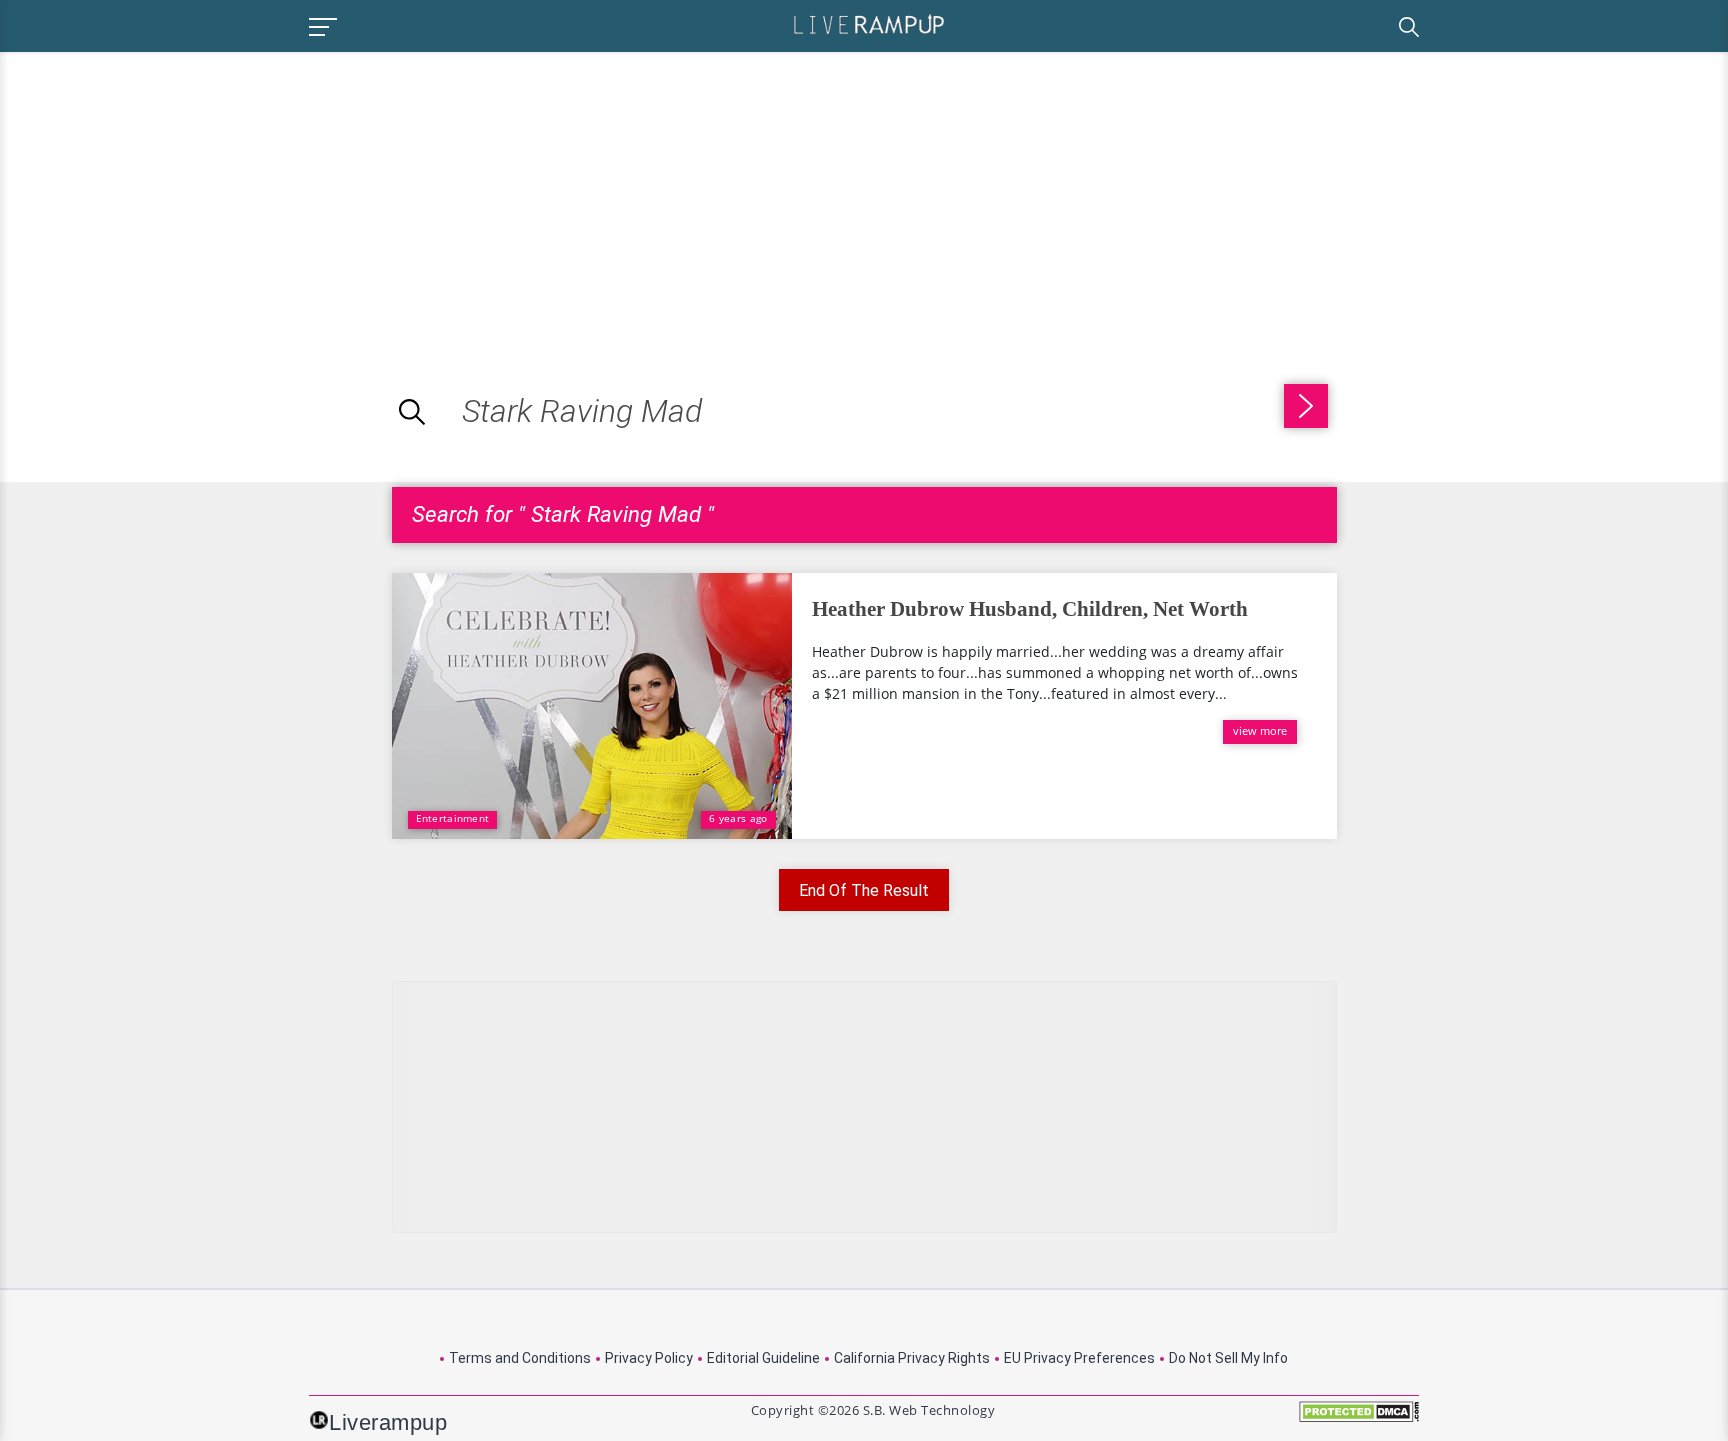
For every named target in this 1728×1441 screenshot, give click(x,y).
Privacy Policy (649, 1358)
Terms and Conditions (520, 1358)
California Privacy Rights (912, 1358)
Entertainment (453, 818)
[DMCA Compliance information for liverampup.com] (1359, 1418)
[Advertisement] (168, 192)
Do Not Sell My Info (1228, 1358)
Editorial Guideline (763, 1358)
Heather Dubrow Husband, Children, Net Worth (1030, 609)
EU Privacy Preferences (1079, 1358)
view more (1260, 730)
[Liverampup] (869, 23)
